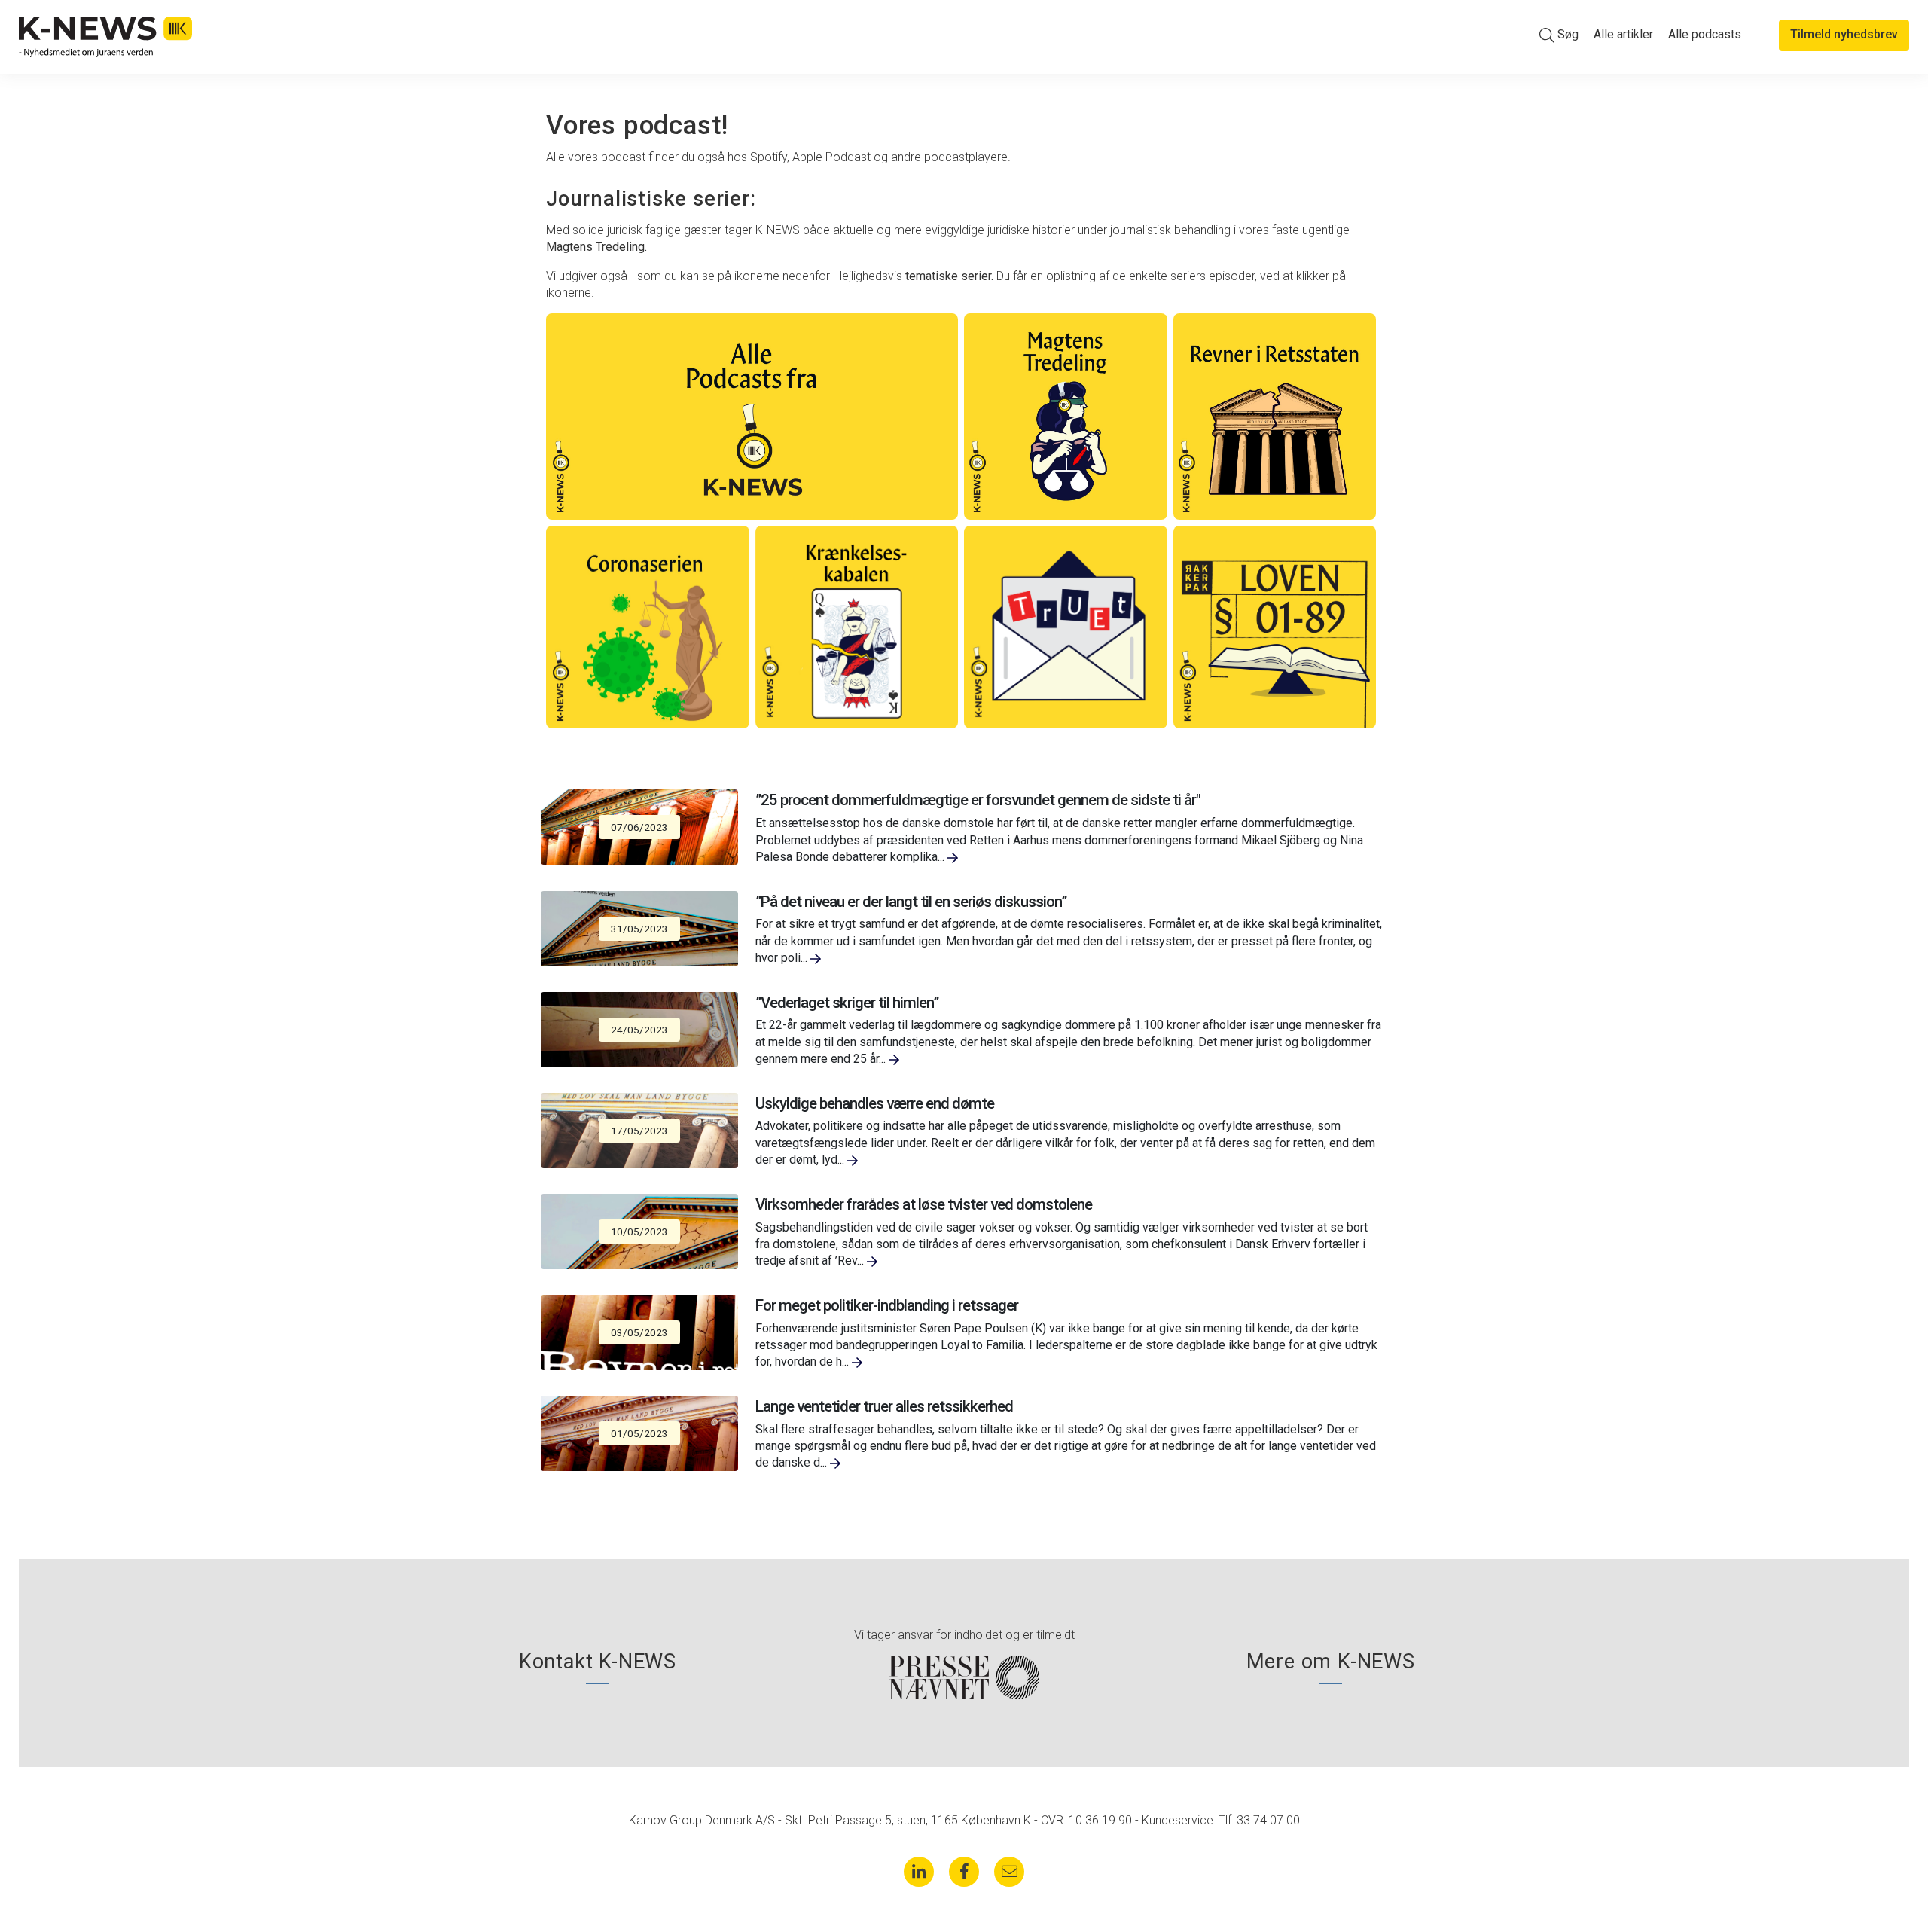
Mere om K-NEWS (1331, 1662)
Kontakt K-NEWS (598, 1662)
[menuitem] (1559, 35)
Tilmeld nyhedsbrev (1844, 34)
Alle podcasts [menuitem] (1705, 34)
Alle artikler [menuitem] (1623, 34)
